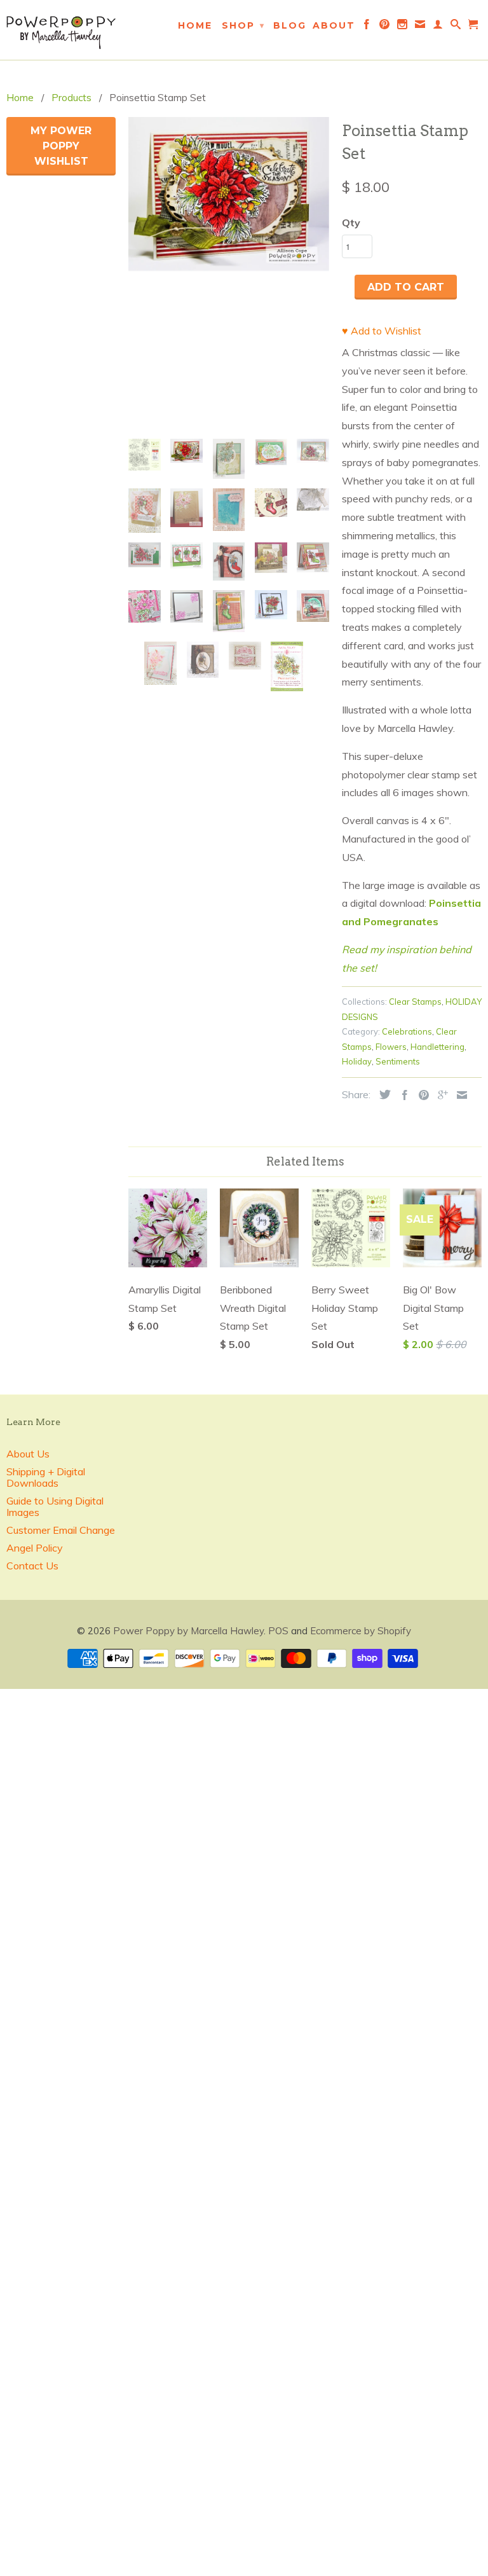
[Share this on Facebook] (402, 1095)
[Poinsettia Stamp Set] (229, 244)
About (334, 25)
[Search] (456, 27)
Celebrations (407, 1031)
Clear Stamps (415, 1002)
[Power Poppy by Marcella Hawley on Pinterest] (385, 27)
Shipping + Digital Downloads (46, 1477)
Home (195, 25)
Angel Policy (35, 1548)
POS (278, 1631)
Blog (290, 25)
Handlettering (437, 1047)
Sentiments (398, 1061)
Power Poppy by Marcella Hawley (188, 1631)
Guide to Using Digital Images (55, 1506)
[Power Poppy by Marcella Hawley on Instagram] (403, 27)
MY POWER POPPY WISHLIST (61, 146)
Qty (351, 223)
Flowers (391, 1047)
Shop (243, 25)
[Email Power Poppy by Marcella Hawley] (421, 27)
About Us (28, 1454)
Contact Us (32, 1566)
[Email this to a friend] (459, 1095)
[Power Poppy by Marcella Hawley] (61, 30)
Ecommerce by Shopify (361, 1631)
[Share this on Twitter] (382, 1094)
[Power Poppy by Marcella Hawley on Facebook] (367, 27)
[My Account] (438, 27)
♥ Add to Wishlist (382, 331)
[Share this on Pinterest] (421, 1095)
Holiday (357, 1061)
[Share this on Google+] (440, 1095)
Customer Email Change (61, 1530)
